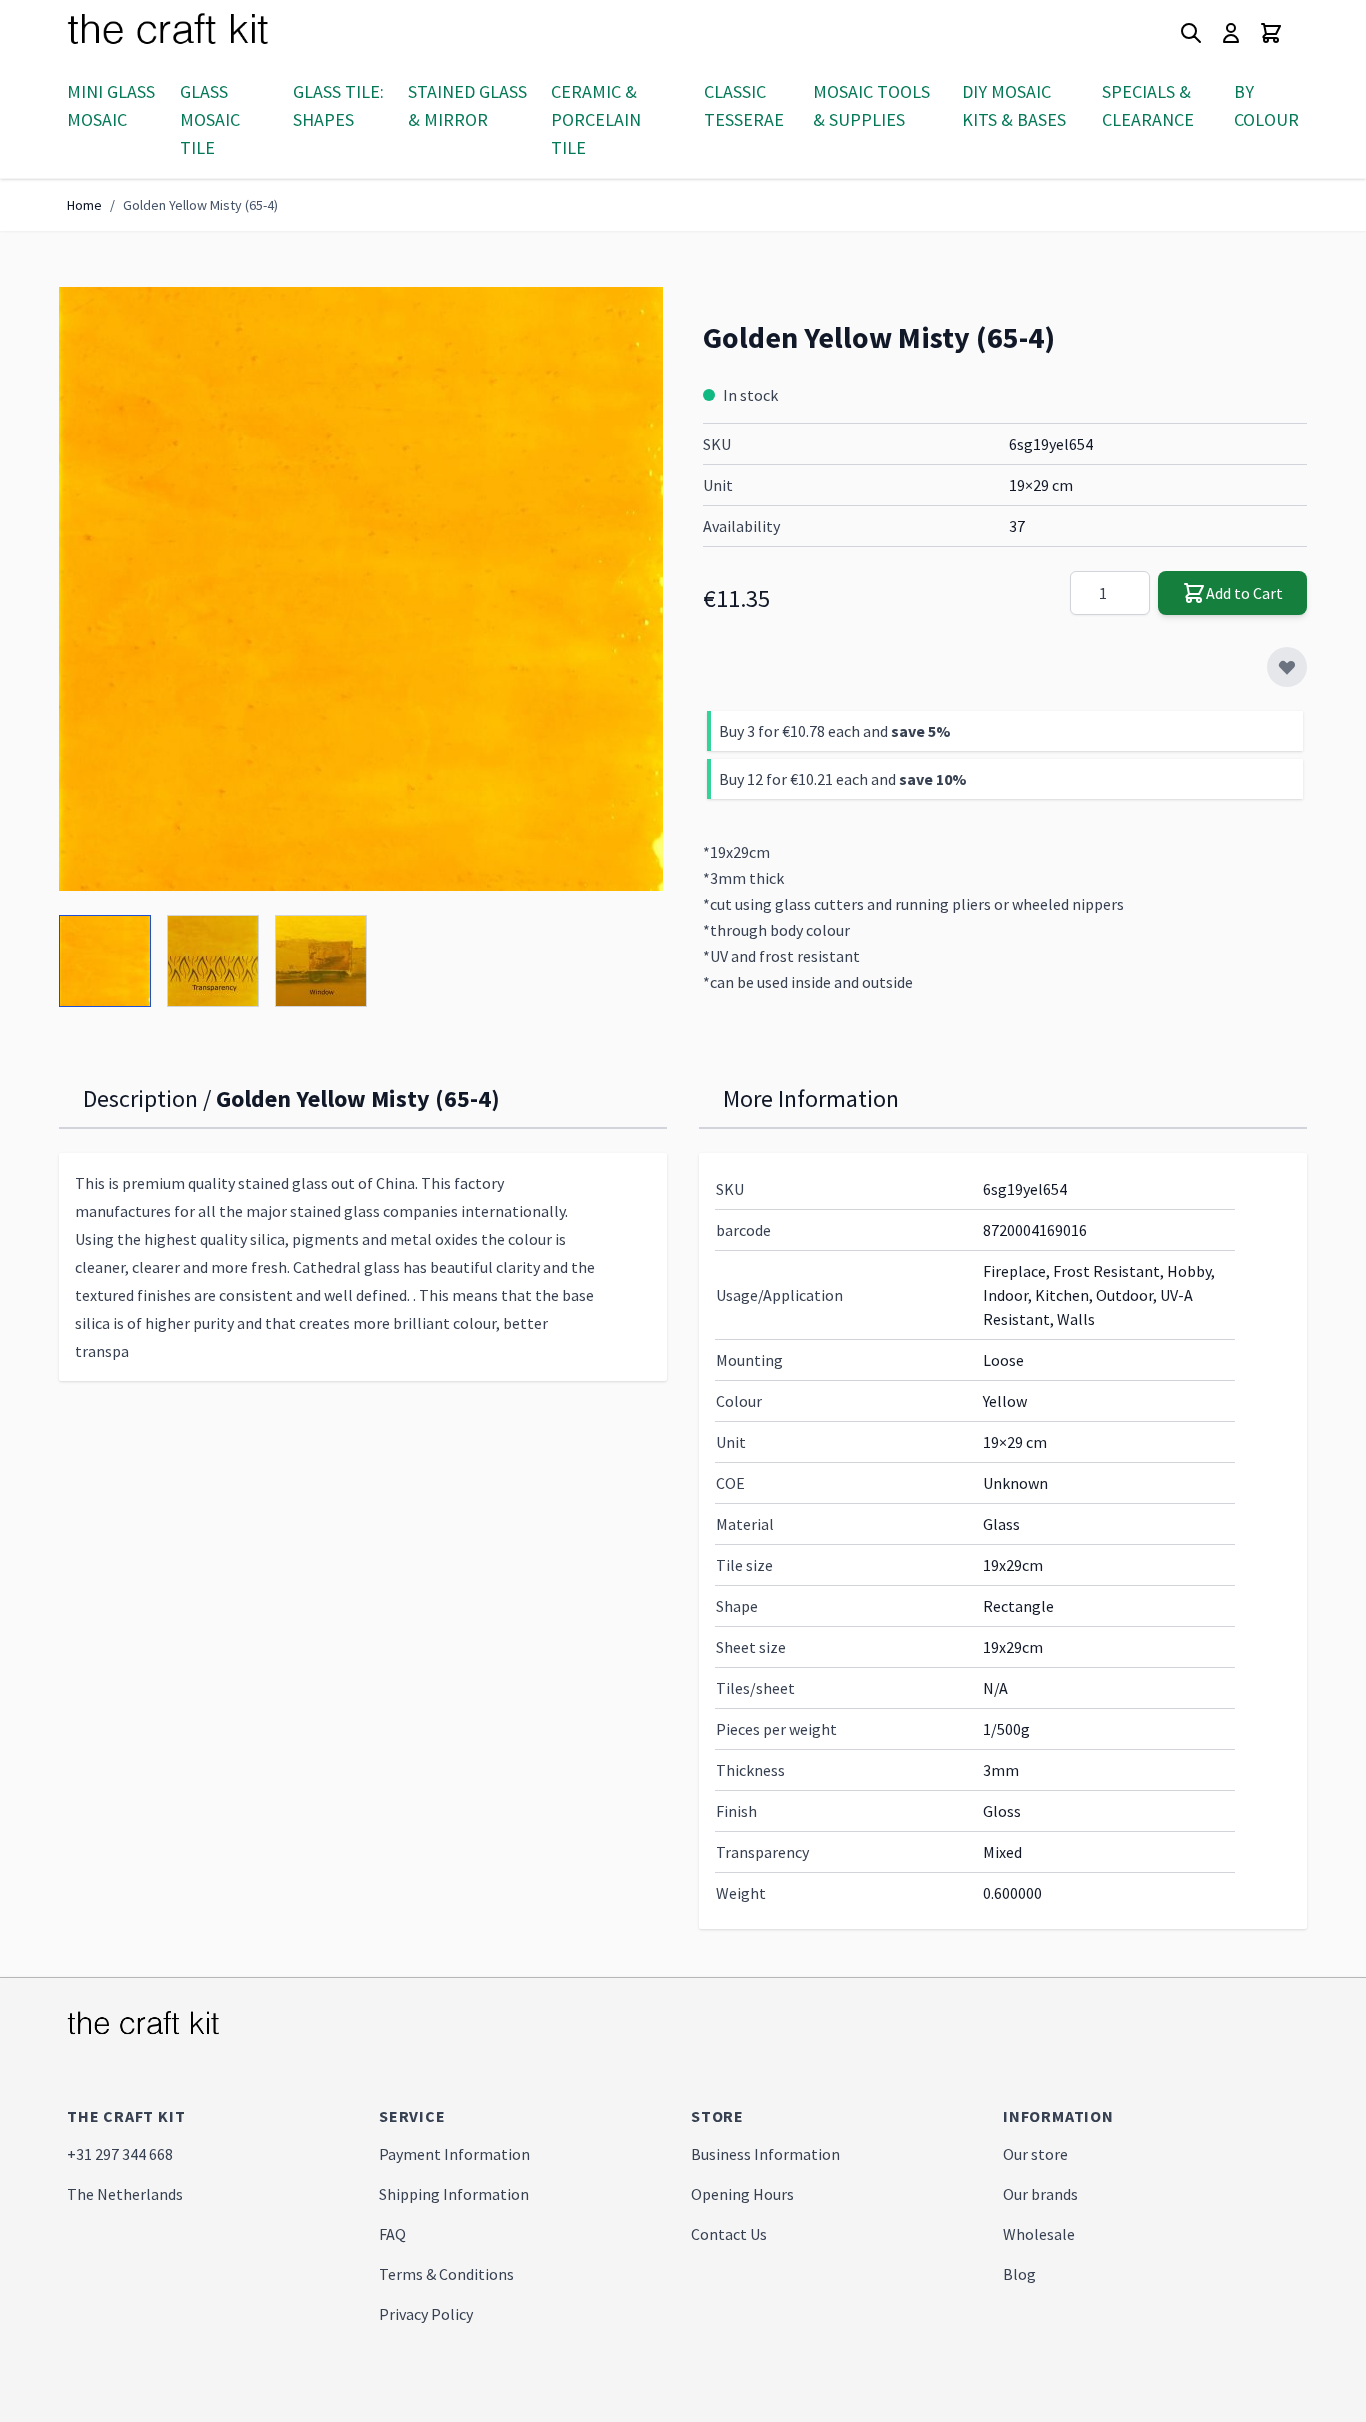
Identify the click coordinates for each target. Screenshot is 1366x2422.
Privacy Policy (426, 2314)
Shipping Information (454, 2194)
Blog (1019, 2274)
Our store (1035, 2154)
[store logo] (192, 33)
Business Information (765, 2154)
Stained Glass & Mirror (467, 105)
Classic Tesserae (744, 105)
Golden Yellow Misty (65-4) (200, 205)
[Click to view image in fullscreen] (361, 589)
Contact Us (729, 2234)
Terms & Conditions (446, 2274)
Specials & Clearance (1148, 105)
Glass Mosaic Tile (210, 119)
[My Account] (1231, 33)
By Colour (1266, 105)
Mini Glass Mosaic (111, 105)
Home (84, 205)
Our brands (1040, 2194)
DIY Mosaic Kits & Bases (1014, 105)
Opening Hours (742, 2194)
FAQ (392, 2234)
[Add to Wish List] (1287, 667)
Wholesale (1039, 2234)
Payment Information (454, 2154)
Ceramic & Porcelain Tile (596, 119)
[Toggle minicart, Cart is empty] (1271, 33)
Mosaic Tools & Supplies (871, 105)
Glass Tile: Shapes (338, 105)
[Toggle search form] (1191, 33)
